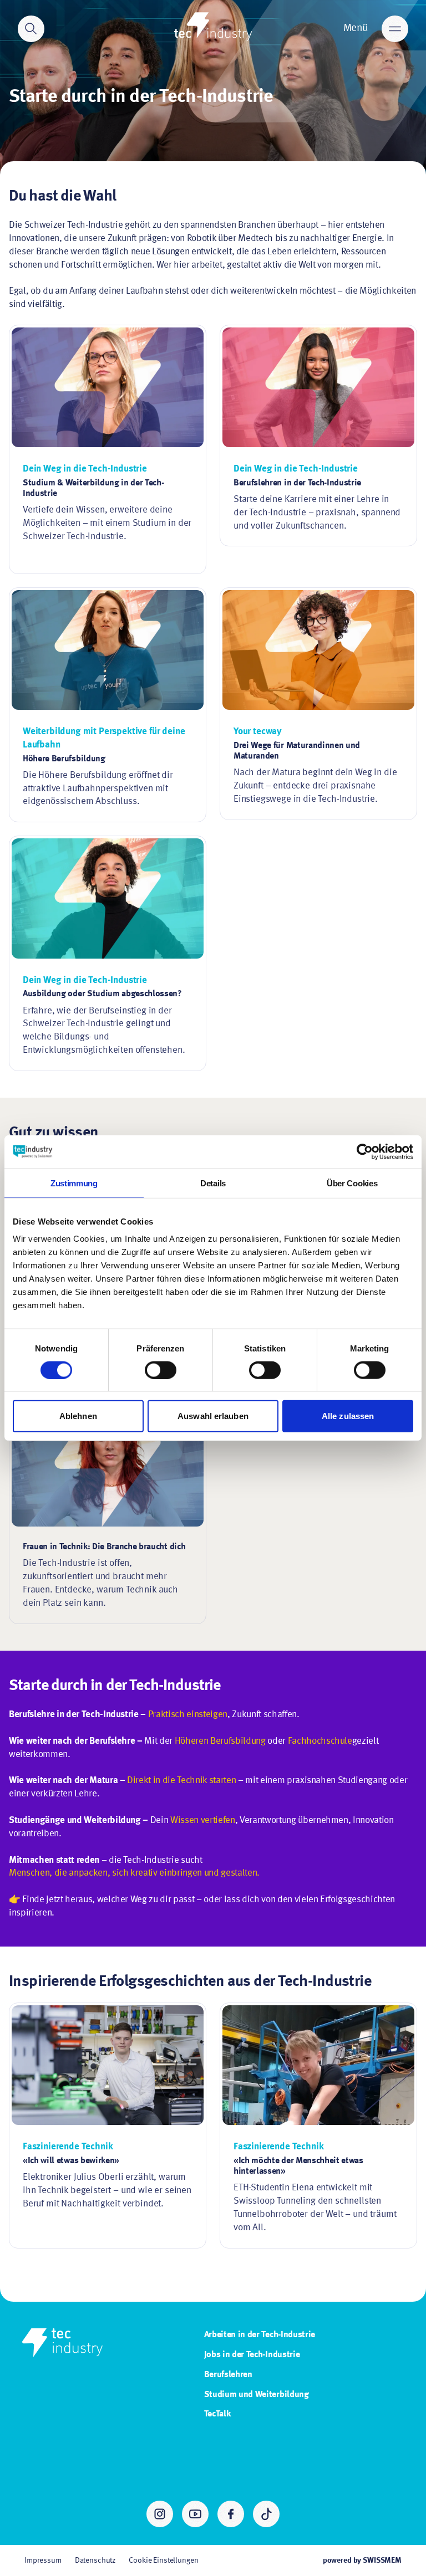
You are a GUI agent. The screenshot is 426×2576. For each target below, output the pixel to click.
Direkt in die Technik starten (181, 1781)
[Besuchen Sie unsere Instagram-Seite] (160, 2514)
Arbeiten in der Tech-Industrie (260, 2335)
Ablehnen (78, 1416)
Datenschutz (95, 2560)
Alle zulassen (348, 1416)
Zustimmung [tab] (74, 1183)
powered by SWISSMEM (362, 2560)
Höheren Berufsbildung (220, 1741)
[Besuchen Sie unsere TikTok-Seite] (266, 2514)
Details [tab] (213, 1183)
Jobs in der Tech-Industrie (252, 2355)
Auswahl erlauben (213, 1416)
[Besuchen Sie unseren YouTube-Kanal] (195, 2514)
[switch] (161, 1370)
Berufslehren (228, 2375)
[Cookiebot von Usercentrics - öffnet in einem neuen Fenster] (365, 1151)
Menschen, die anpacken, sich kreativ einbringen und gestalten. (134, 1873)
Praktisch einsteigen (188, 1715)
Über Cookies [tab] (352, 1183)
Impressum (43, 2560)
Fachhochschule (320, 1741)
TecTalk (217, 2414)
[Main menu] (395, 29)
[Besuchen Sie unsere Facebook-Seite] (231, 2514)
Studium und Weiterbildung (257, 2395)
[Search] (31, 29)
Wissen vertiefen (203, 1820)
